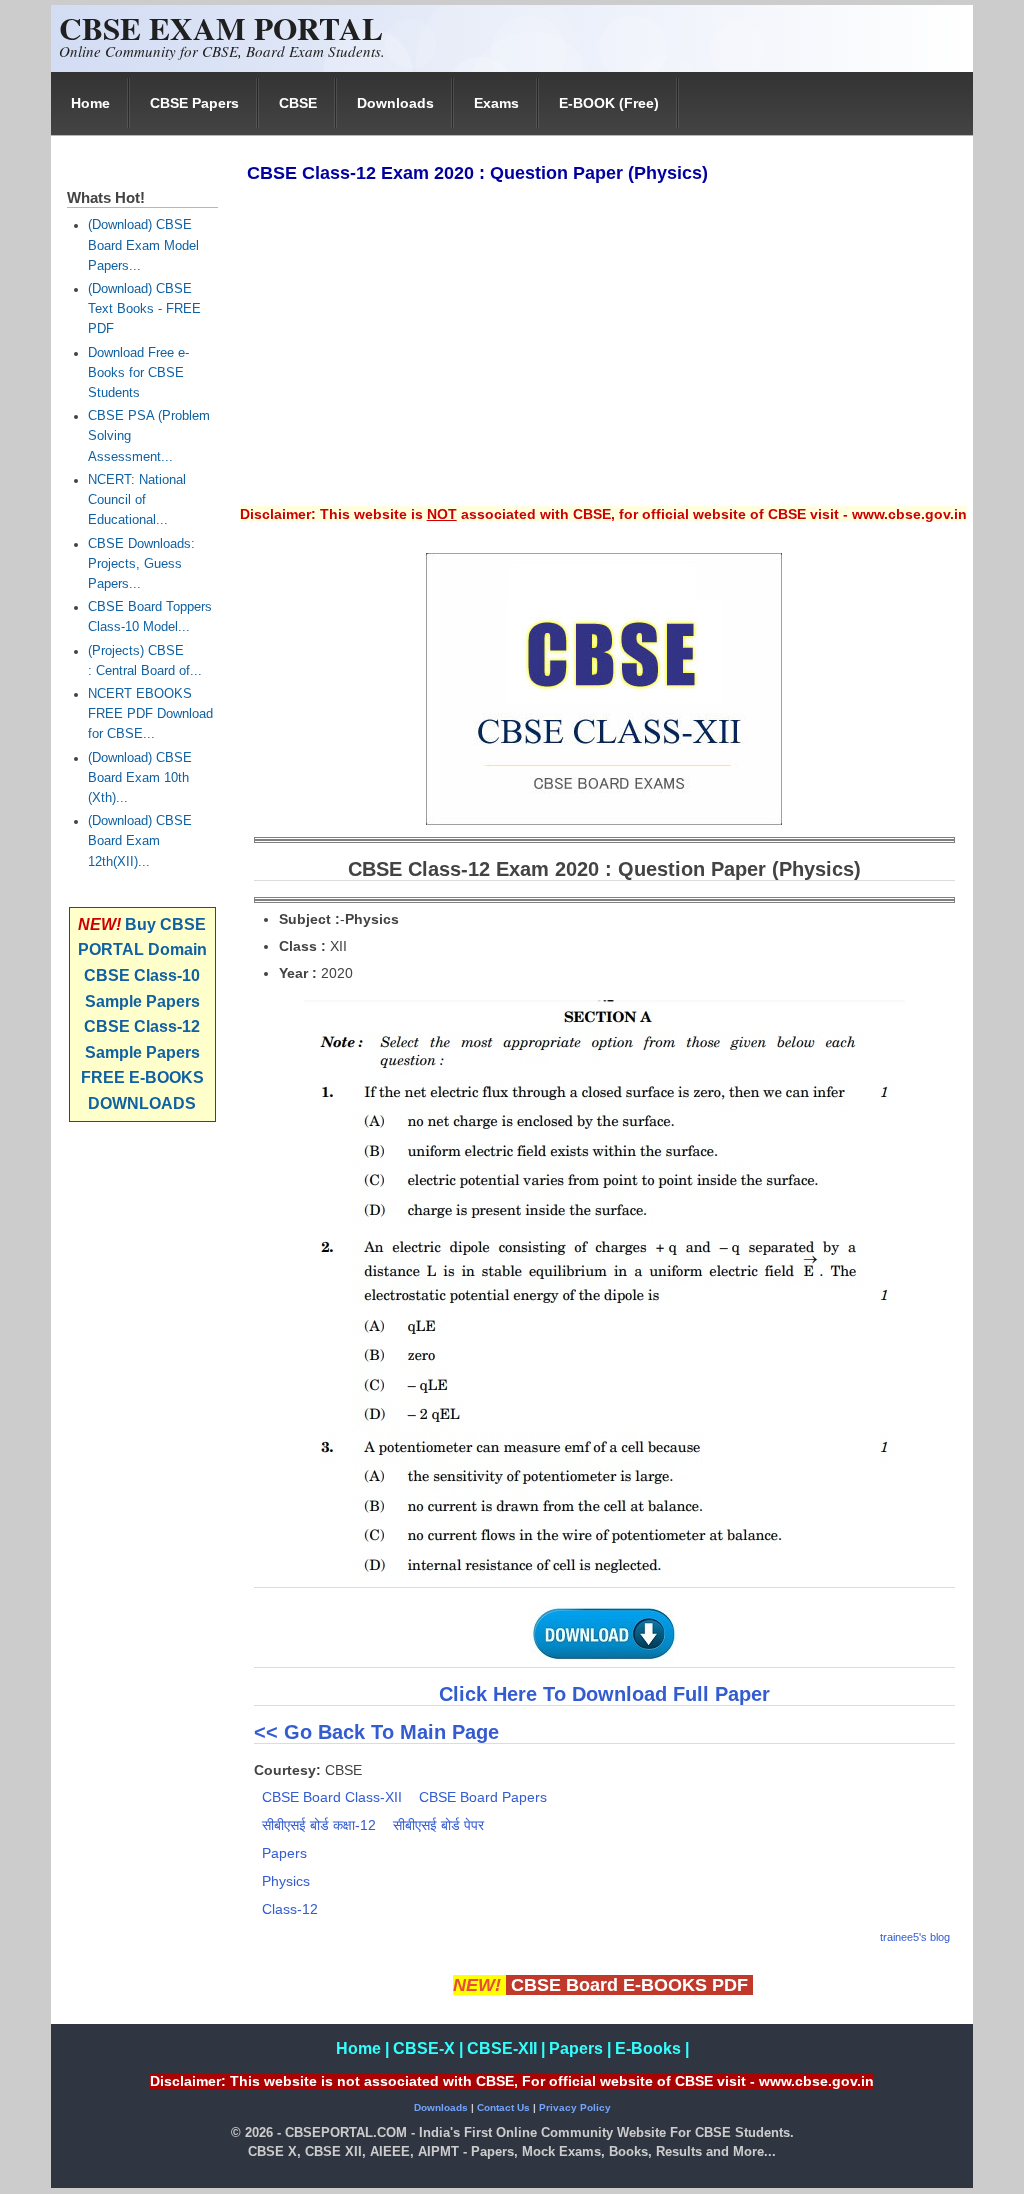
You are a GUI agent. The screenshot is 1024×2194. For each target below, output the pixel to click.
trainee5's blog (915, 1937)
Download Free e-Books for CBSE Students (138, 373)
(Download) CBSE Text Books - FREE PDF (144, 309)
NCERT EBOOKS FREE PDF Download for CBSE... (150, 714)
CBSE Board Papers (483, 1797)
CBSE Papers (194, 103)
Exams (496, 103)
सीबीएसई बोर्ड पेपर (438, 1825)
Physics (286, 1881)
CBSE (298, 103)
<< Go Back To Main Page (376, 1732)
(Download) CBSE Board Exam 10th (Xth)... (140, 778)
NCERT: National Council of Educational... (137, 500)
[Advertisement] (603, 358)
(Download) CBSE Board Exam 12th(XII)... (140, 841)
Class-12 (290, 1909)
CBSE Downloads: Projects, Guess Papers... (141, 564)
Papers (284, 1853)
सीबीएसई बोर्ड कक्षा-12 (319, 1825)
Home (90, 103)
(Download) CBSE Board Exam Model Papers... (143, 245)
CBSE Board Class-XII (332, 1797)
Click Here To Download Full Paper (604, 1694)
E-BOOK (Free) (609, 103)
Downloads (395, 103)
